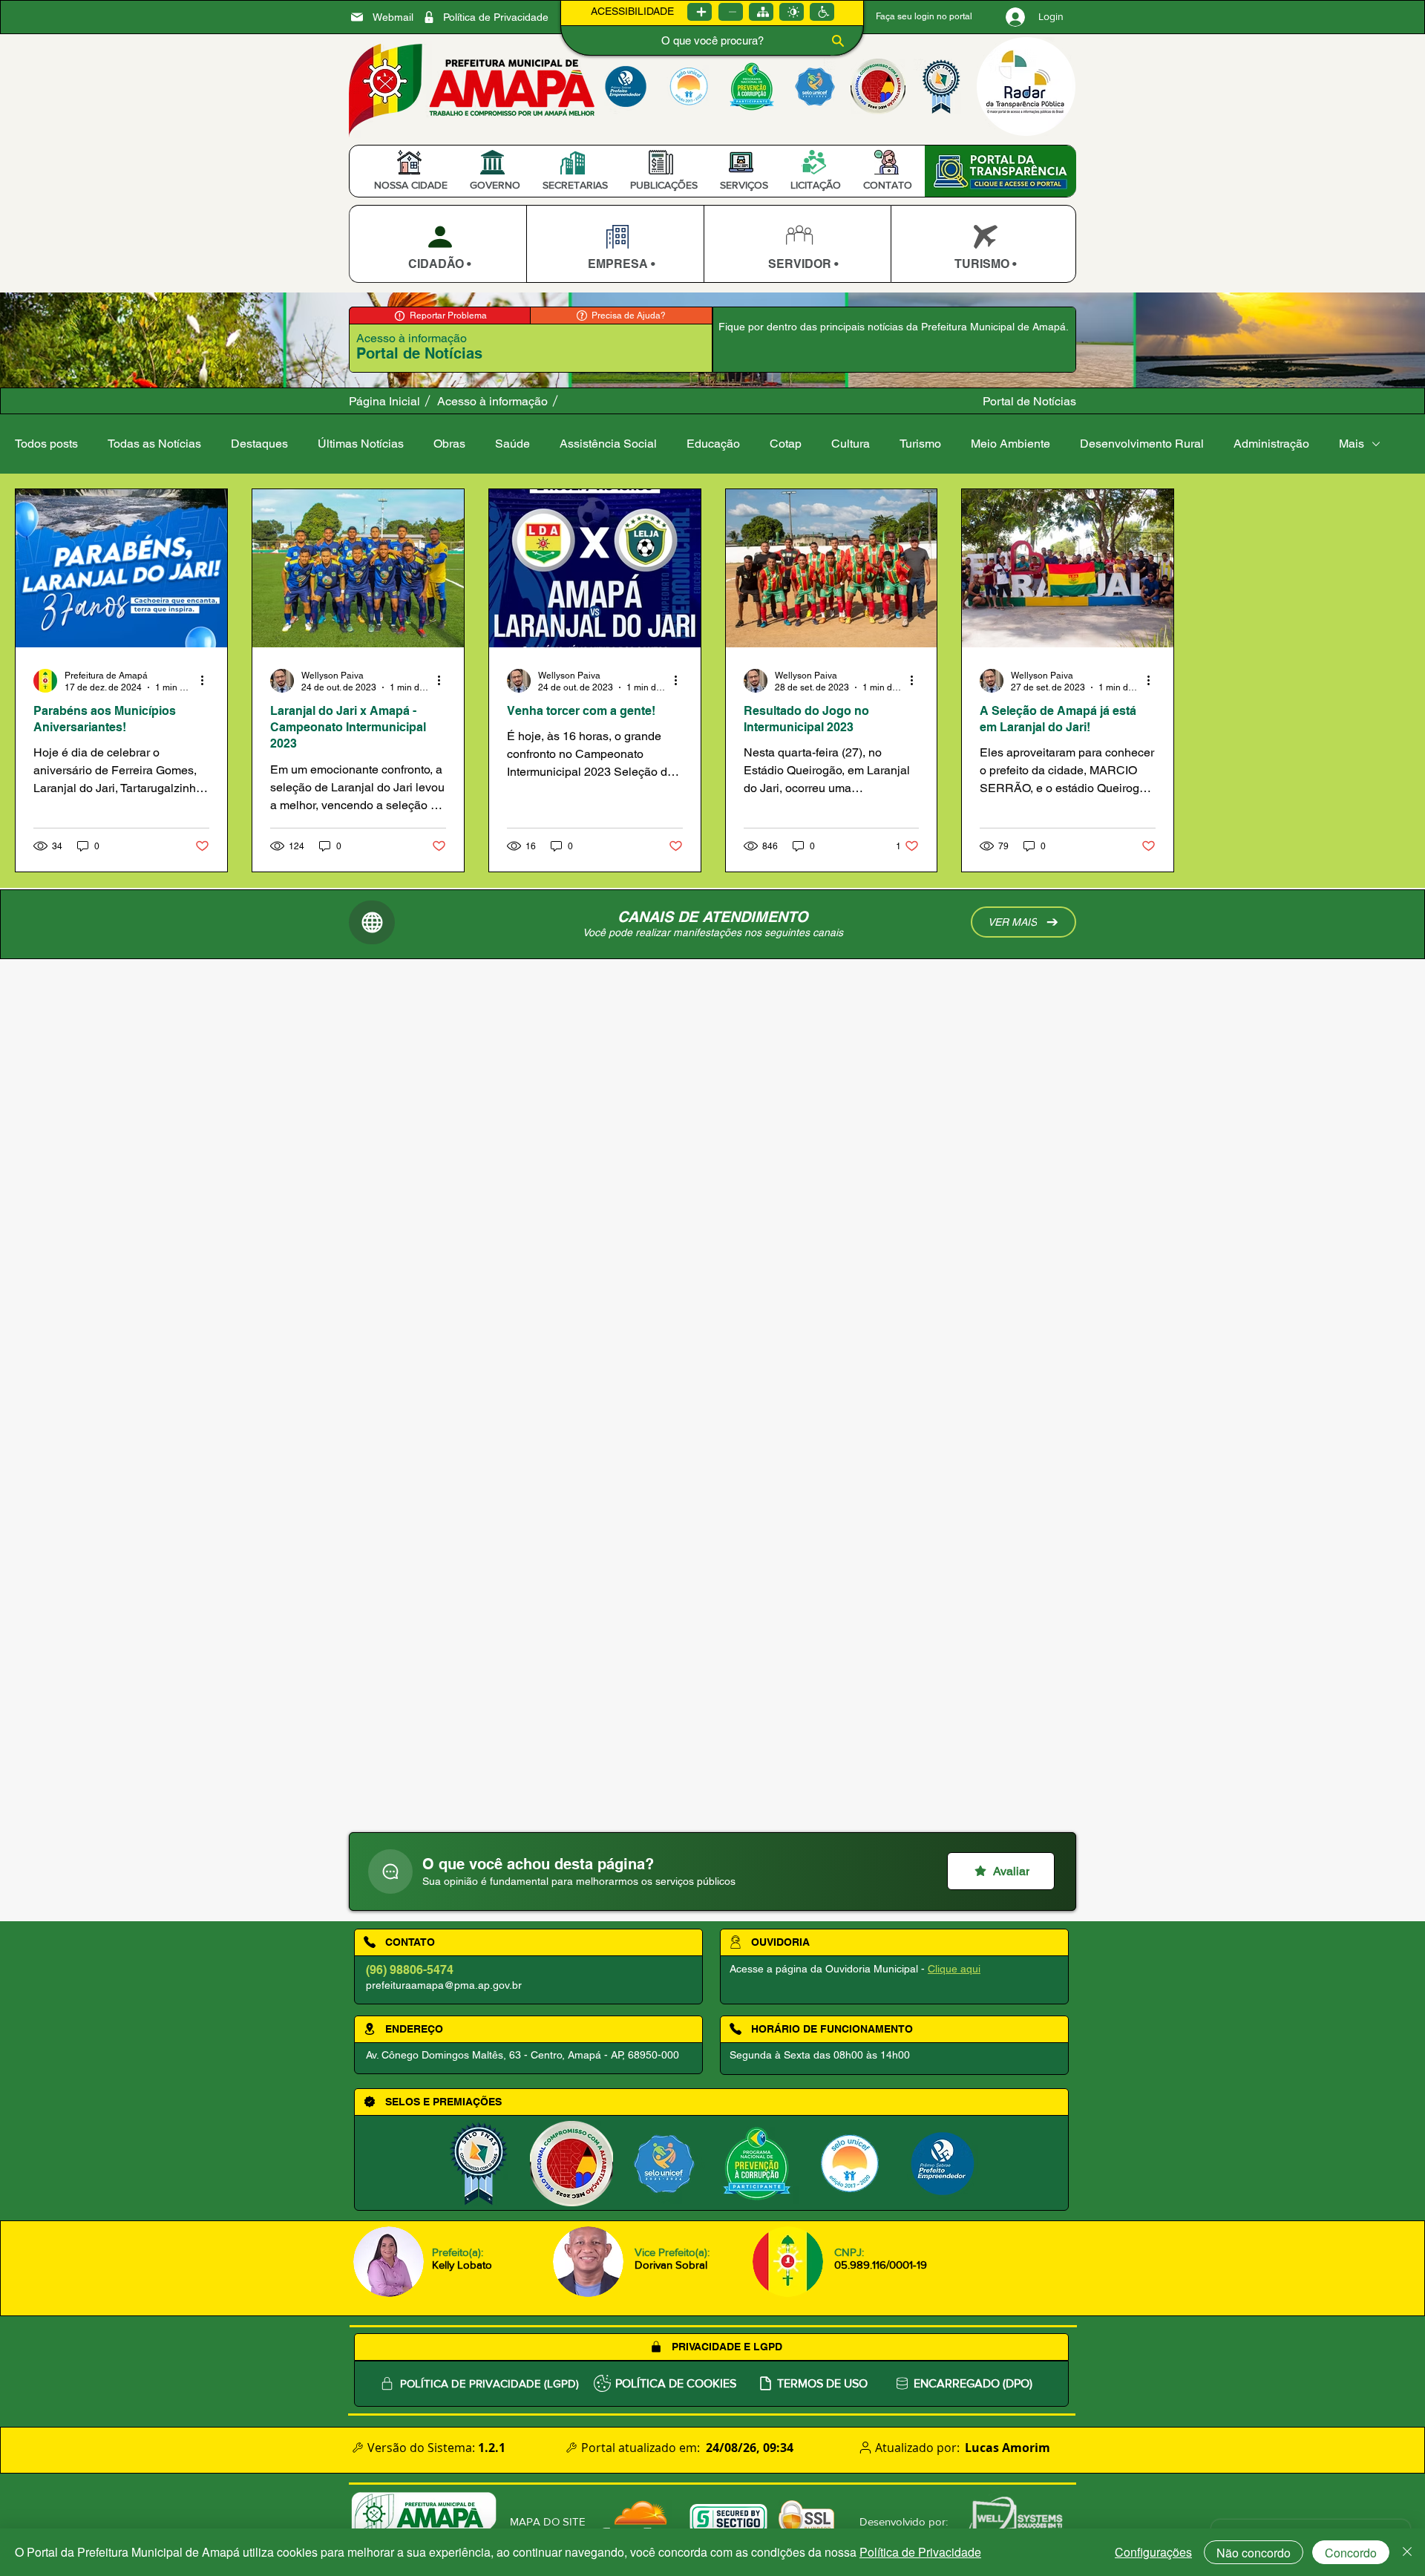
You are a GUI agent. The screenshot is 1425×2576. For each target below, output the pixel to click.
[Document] (390, 1871)
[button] (411, 185)
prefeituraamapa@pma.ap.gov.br (444, 1985)
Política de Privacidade (920, 2552)
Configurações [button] (1153, 2552)
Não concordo (1254, 2553)
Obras (449, 444)
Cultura (851, 444)
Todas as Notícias (154, 444)
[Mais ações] (207, 681)
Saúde (512, 444)
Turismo (920, 444)
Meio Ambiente (1010, 444)
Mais (1352, 444)
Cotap (786, 444)
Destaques (259, 444)
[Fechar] (1407, 2552)
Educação (713, 444)
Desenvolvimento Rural (1142, 444)
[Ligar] (700, 12)
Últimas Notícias (361, 444)
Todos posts (46, 444)
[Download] (438, 244)
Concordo (1351, 2553)
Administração (1271, 444)
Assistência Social (608, 444)
